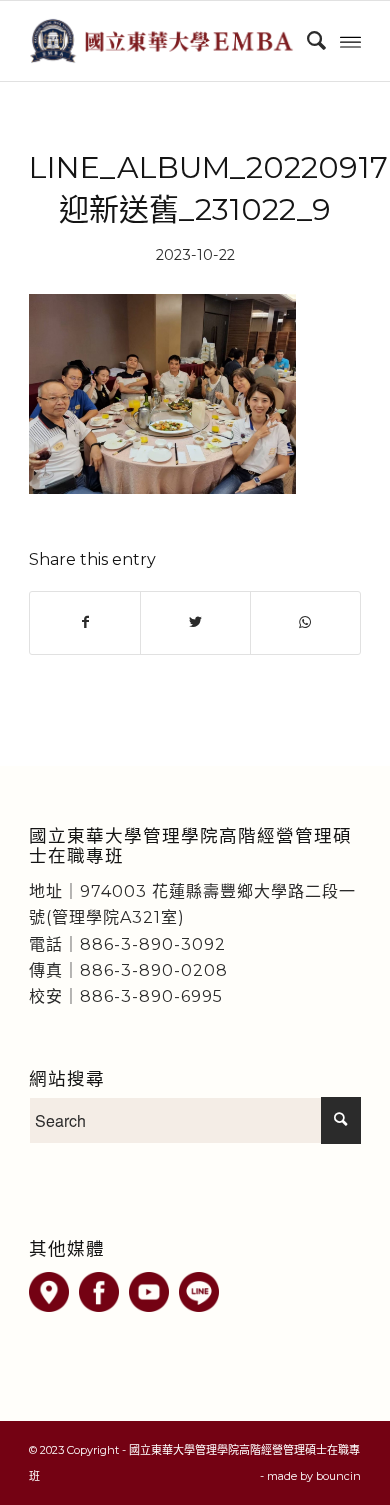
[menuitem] (306, 41)
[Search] (306, 41)
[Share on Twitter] (195, 622)
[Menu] (350, 41)
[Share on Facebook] (85, 622)
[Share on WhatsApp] (305, 622)
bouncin (338, 1476)
